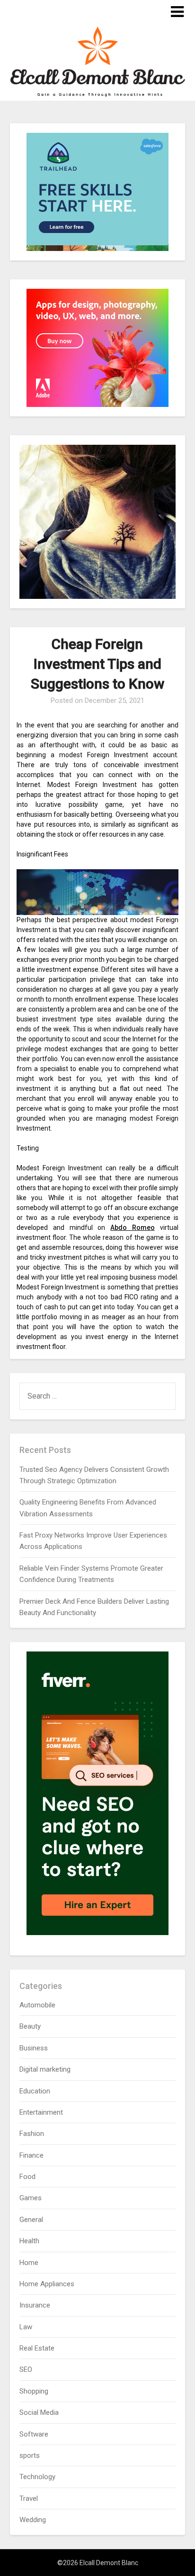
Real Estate (37, 2348)
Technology (37, 2477)
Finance (31, 2155)
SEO (26, 2369)
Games (31, 2198)
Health (29, 2241)
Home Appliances (47, 2284)
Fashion (32, 2134)
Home (29, 2263)
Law (26, 2327)
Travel (29, 2498)
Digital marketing (45, 2069)
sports (30, 2455)
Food (27, 2177)
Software (34, 2434)
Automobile (37, 2005)
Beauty (30, 2026)
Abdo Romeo (133, 1227)
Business (34, 2048)
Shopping (34, 2391)
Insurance (35, 2305)
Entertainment (41, 2112)
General (31, 2220)
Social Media (39, 2412)
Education (35, 2091)
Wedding (33, 2520)
